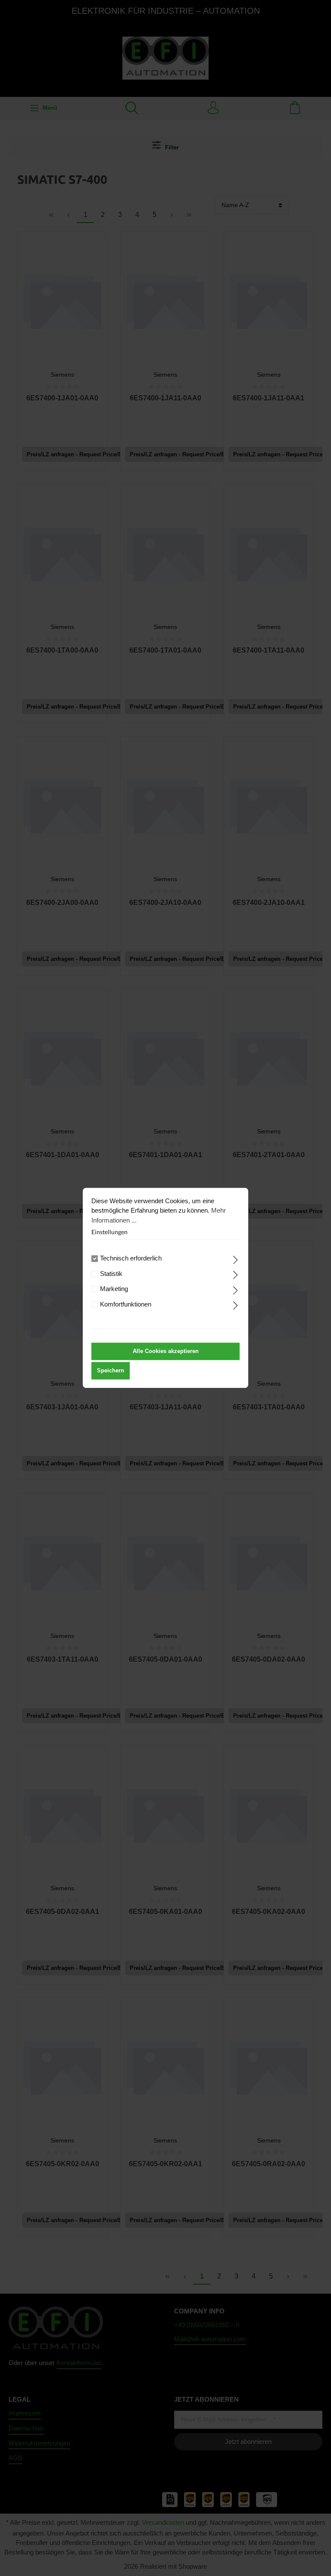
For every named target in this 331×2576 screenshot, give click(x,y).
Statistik (111, 1274)
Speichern (111, 1371)
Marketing (114, 1289)
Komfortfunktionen (126, 1304)
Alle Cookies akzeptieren (166, 1351)
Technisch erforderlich (131, 1259)
